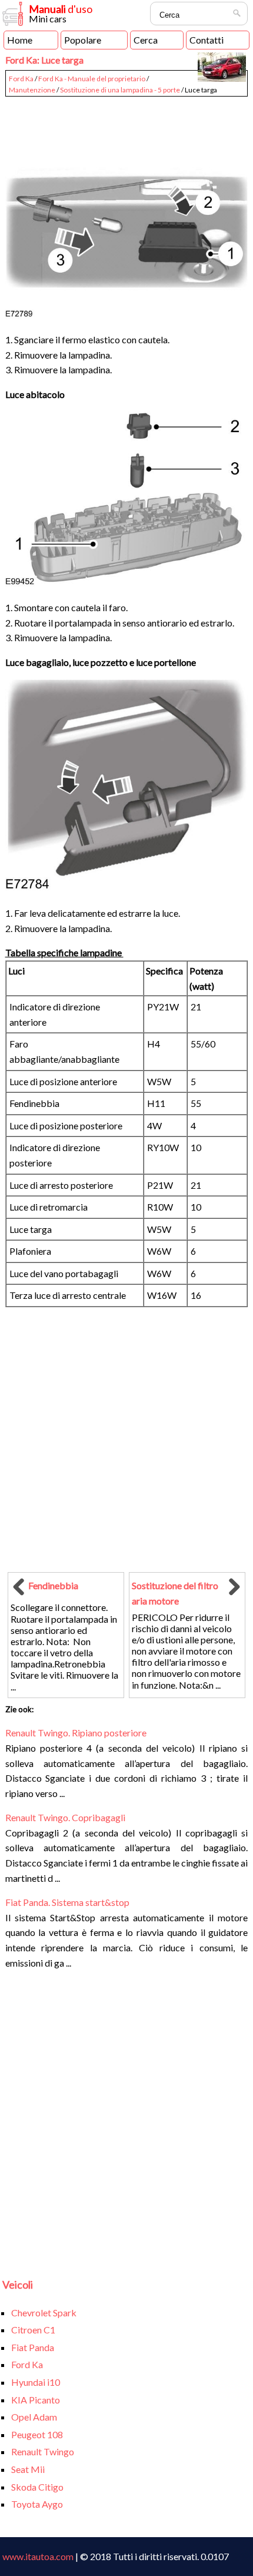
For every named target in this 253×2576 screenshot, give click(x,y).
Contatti (207, 40)
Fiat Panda (33, 2347)
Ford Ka (21, 79)
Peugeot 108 (37, 2434)
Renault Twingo (43, 2451)
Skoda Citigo (37, 2487)
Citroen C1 (33, 2330)
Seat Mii (28, 2469)
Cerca (146, 40)
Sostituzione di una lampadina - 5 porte (120, 90)
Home (20, 40)
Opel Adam (34, 2417)
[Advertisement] (127, 127)
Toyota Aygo (37, 2504)
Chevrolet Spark (44, 2313)
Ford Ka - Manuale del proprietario (92, 79)
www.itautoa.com (38, 2556)
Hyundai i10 (36, 2382)
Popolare (83, 40)
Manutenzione (32, 90)
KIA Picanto (36, 2400)
